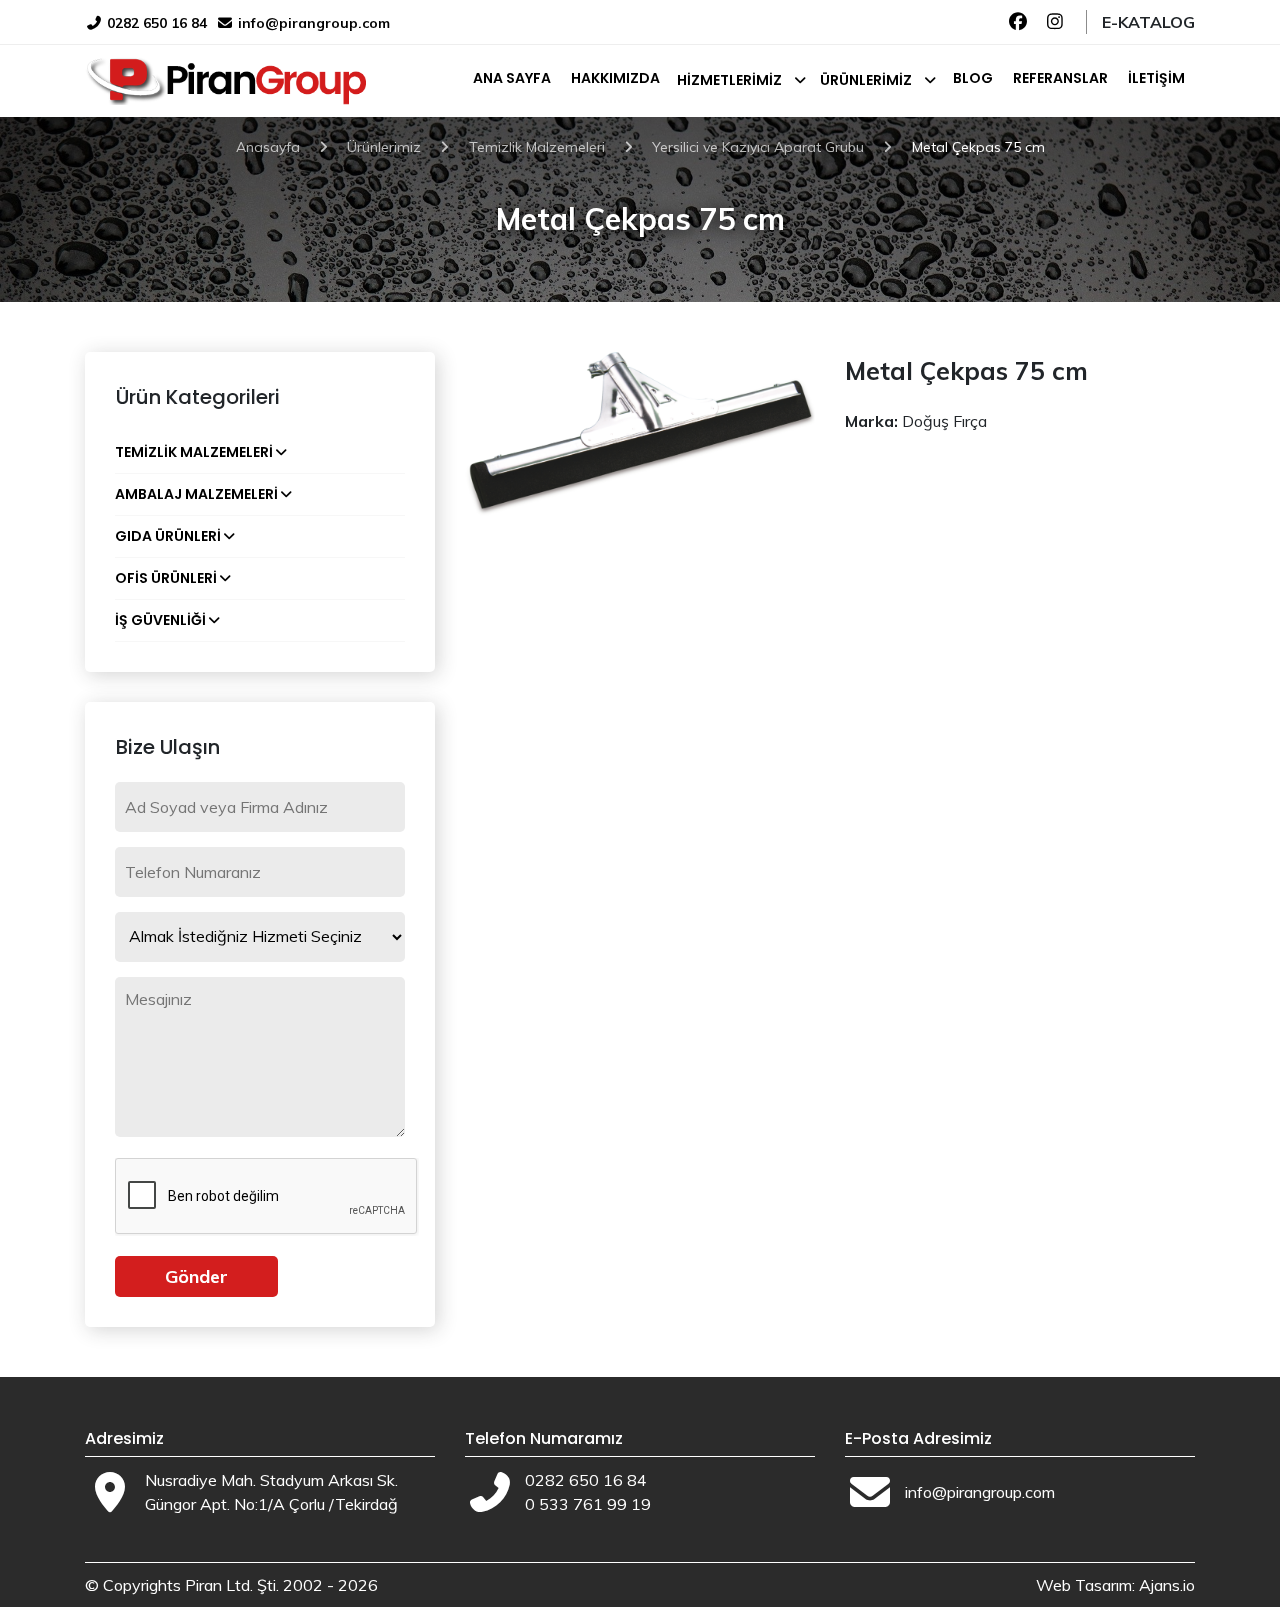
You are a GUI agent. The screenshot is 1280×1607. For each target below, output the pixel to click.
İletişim (1156, 78)
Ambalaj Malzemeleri (196, 494)
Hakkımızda (615, 78)
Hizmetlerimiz (729, 80)
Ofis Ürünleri (166, 578)
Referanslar (1060, 78)
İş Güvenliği (160, 620)
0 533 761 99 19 (588, 1504)
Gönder (196, 1276)
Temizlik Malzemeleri (194, 452)
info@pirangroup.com (314, 23)
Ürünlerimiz (866, 80)
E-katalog (1148, 22)
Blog (973, 78)
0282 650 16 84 (155, 23)
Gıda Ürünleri (168, 536)
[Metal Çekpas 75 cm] (640, 432)
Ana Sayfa (512, 78)
